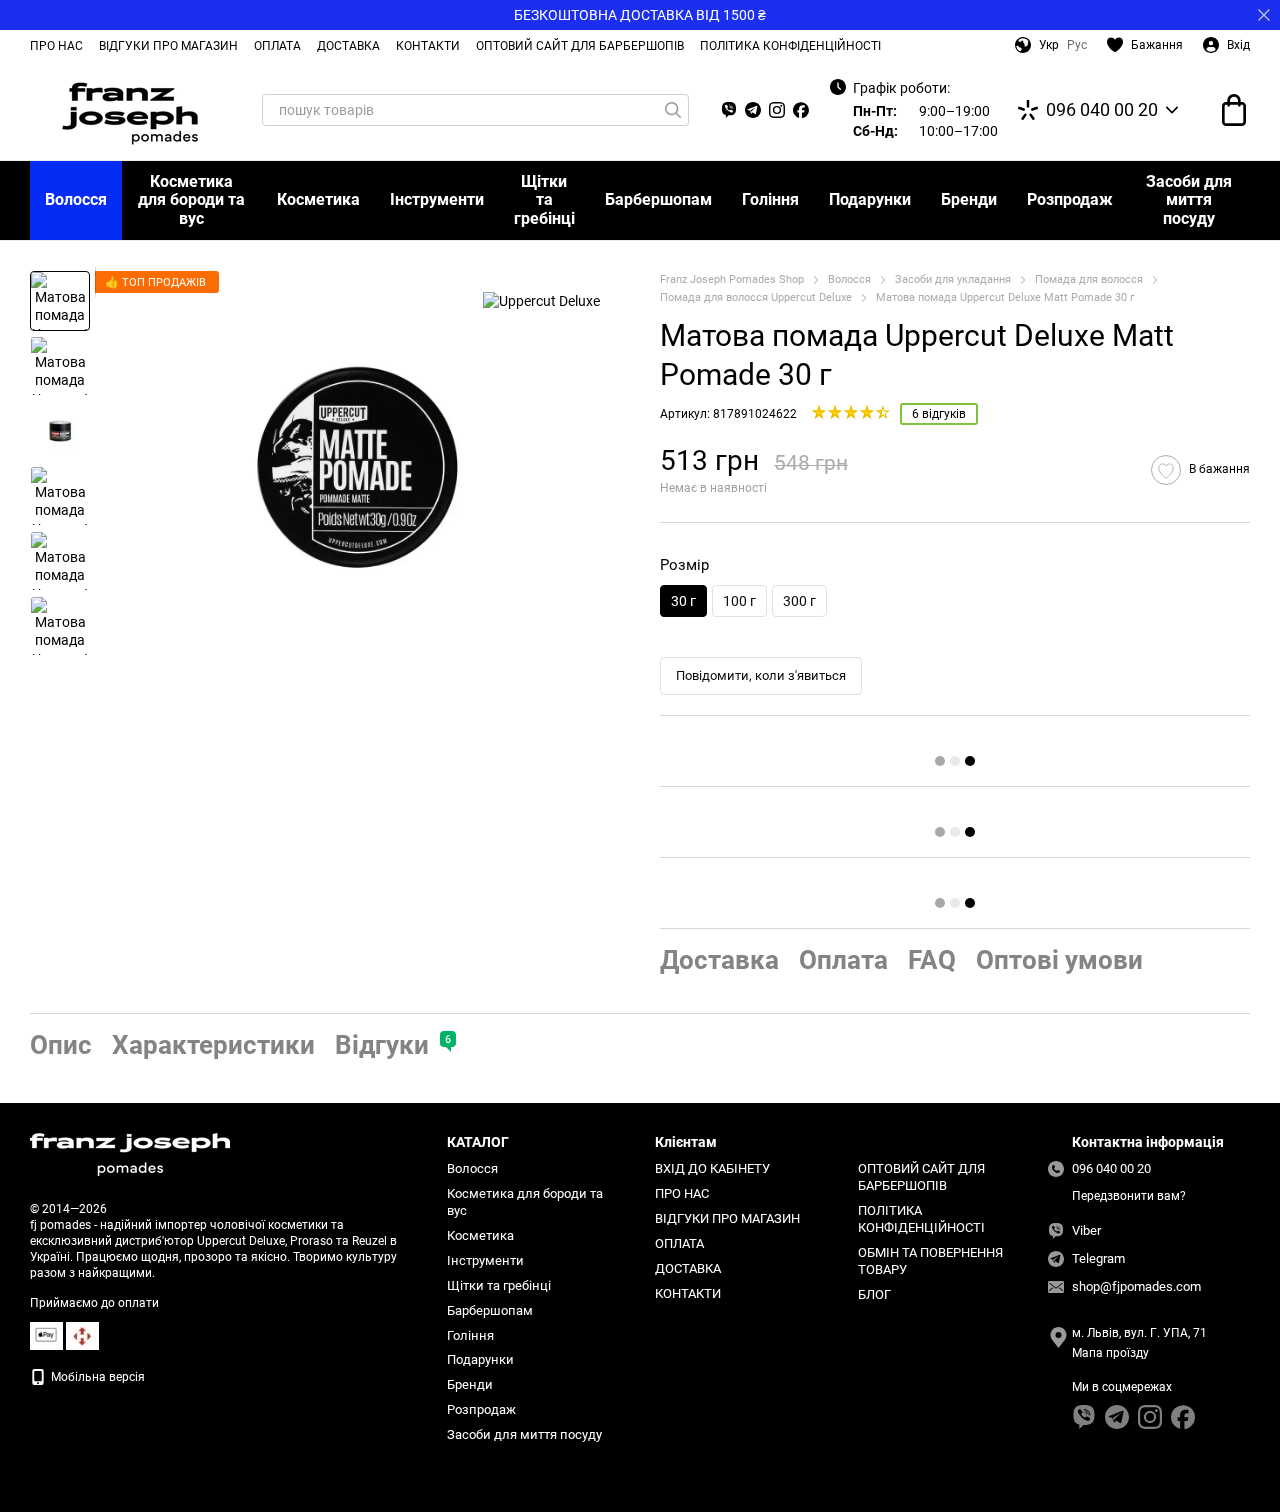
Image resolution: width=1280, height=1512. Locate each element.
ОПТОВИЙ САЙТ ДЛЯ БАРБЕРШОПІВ (580, 46)
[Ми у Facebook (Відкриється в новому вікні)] (801, 110)
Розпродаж (1070, 199)
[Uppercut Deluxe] (541, 300)
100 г (739, 601)
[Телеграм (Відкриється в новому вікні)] (753, 110)
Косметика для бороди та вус (191, 200)
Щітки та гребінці (544, 200)
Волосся (76, 199)
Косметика (318, 199)
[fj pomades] (130, 1154)
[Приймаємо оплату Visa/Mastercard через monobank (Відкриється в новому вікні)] (46, 1335)
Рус (1077, 45)
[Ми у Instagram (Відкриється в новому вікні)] (777, 110)
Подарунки (870, 199)
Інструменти (437, 199)
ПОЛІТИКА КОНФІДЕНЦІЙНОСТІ (790, 46)
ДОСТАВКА (348, 46)
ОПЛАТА (277, 46)
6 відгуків (939, 414)
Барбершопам (658, 199)
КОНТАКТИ (428, 46)
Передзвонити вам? (1129, 1196)
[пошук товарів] (673, 110)
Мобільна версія (96, 1377)
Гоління (770, 199)
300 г (799, 601)
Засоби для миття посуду (1189, 200)
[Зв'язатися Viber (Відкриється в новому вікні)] (729, 110)
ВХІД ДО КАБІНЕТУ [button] (712, 1168)
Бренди (969, 199)
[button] (1264, 15)
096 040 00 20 (1102, 110)
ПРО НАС (56, 46)
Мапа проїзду (1110, 1353)
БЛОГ (874, 1294)
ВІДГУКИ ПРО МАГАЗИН (168, 46)
